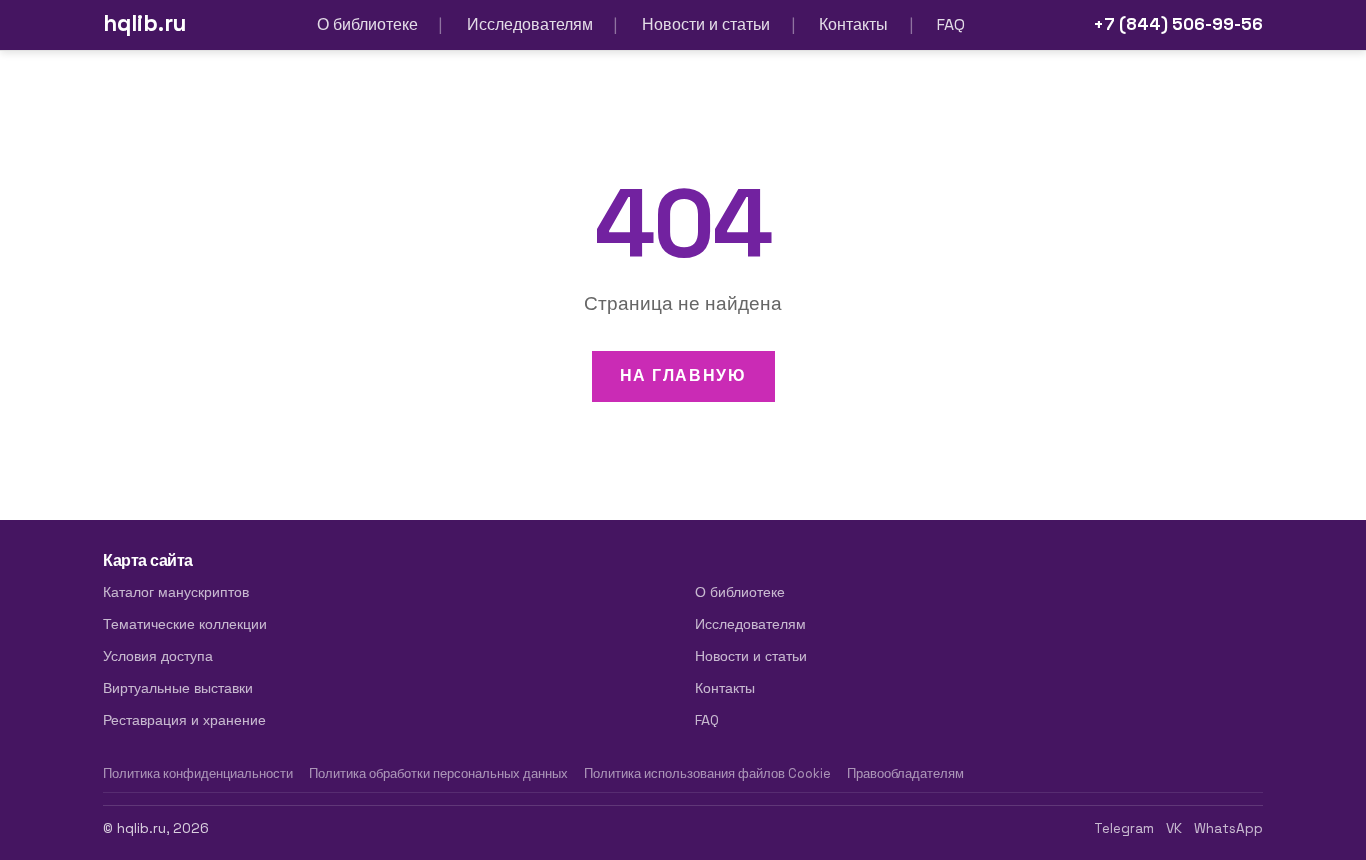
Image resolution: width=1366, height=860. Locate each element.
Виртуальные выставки (178, 688)
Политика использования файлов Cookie (707, 773)
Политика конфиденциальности (198, 773)
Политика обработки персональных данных (438, 773)
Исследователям (530, 24)
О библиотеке (367, 24)
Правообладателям (905, 773)
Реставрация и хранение (184, 720)
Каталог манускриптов (176, 592)
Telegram (1124, 828)
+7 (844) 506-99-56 (1178, 24)
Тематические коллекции (185, 624)
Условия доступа (158, 656)
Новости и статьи (706, 24)
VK (1174, 828)
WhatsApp (1228, 828)
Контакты (853, 24)
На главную (683, 375)
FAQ (951, 24)
